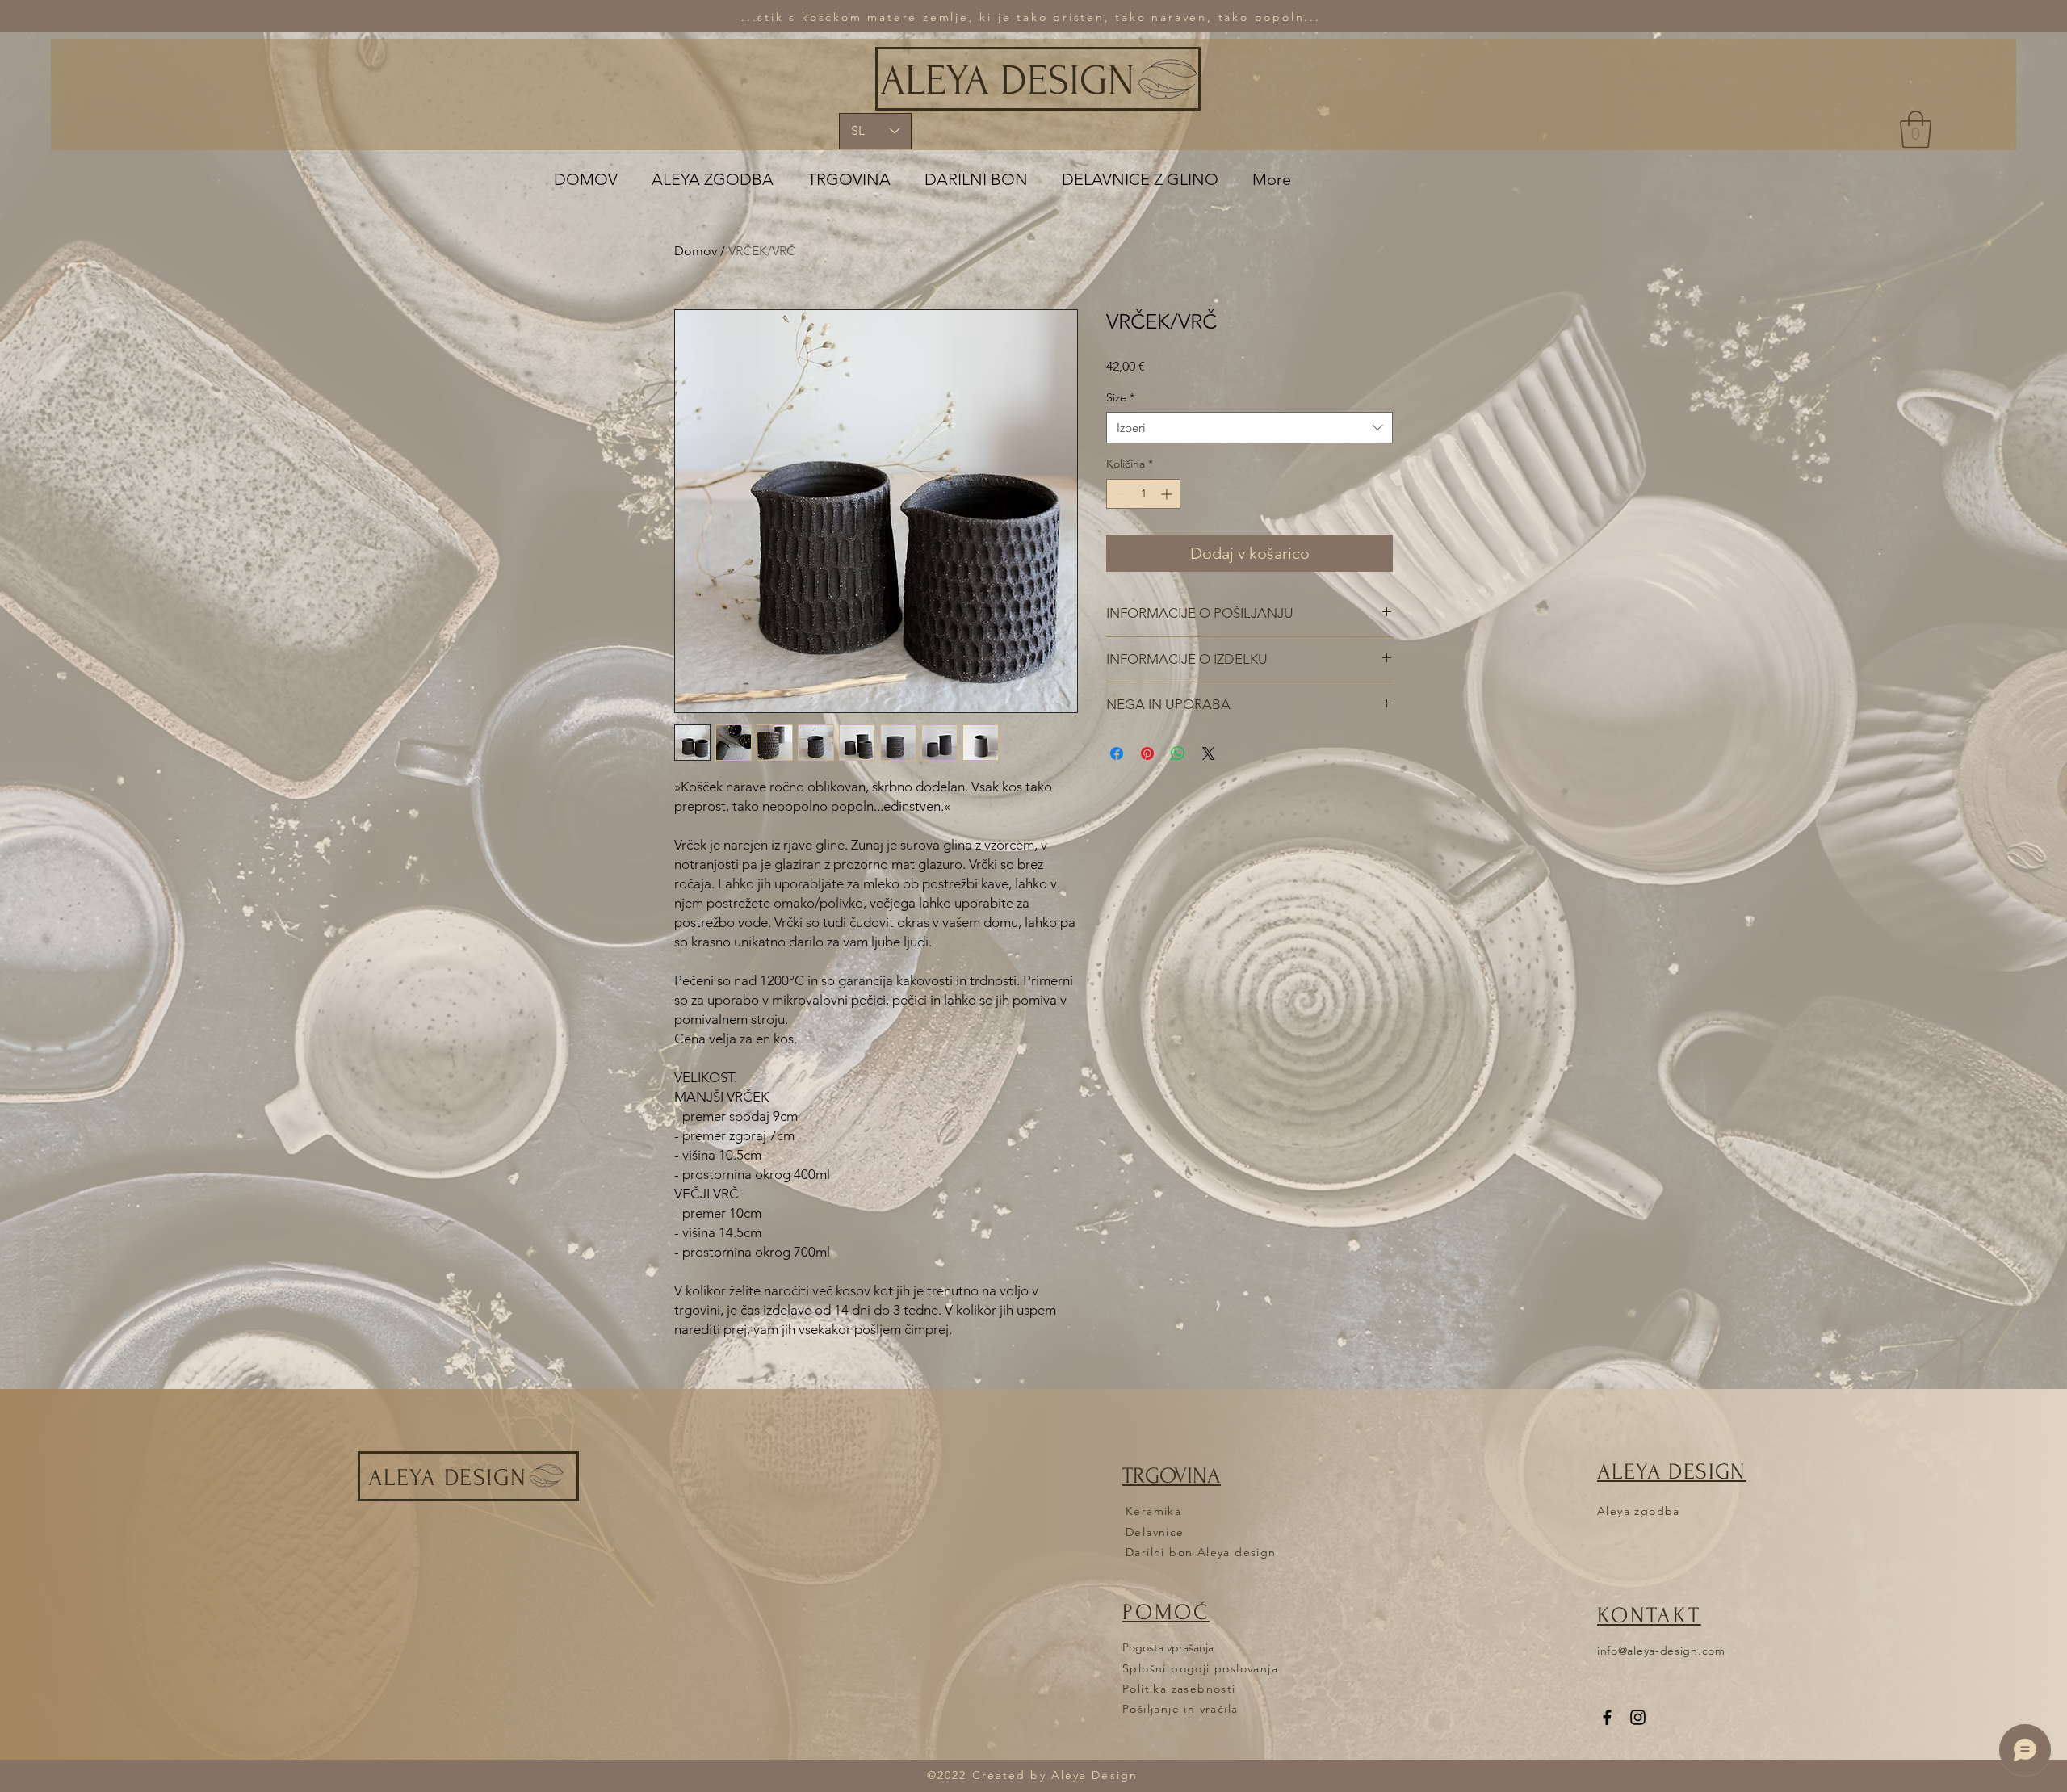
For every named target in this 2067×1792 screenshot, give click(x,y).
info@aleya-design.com (1661, 1651)
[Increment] (1168, 494)
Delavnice (1155, 1532)
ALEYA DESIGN (1007, 81)
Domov (696, 251)
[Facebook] (1607, 1717)
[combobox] (1249, 428)
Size (1120, 397)
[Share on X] (1209, 753)
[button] (1916, 129)
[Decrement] (1119, 494)
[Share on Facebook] (1117, 753)
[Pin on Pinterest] (1147, 753)
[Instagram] (1638, 1717)
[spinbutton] (1143, 494)
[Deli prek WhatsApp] (1178, 753)
